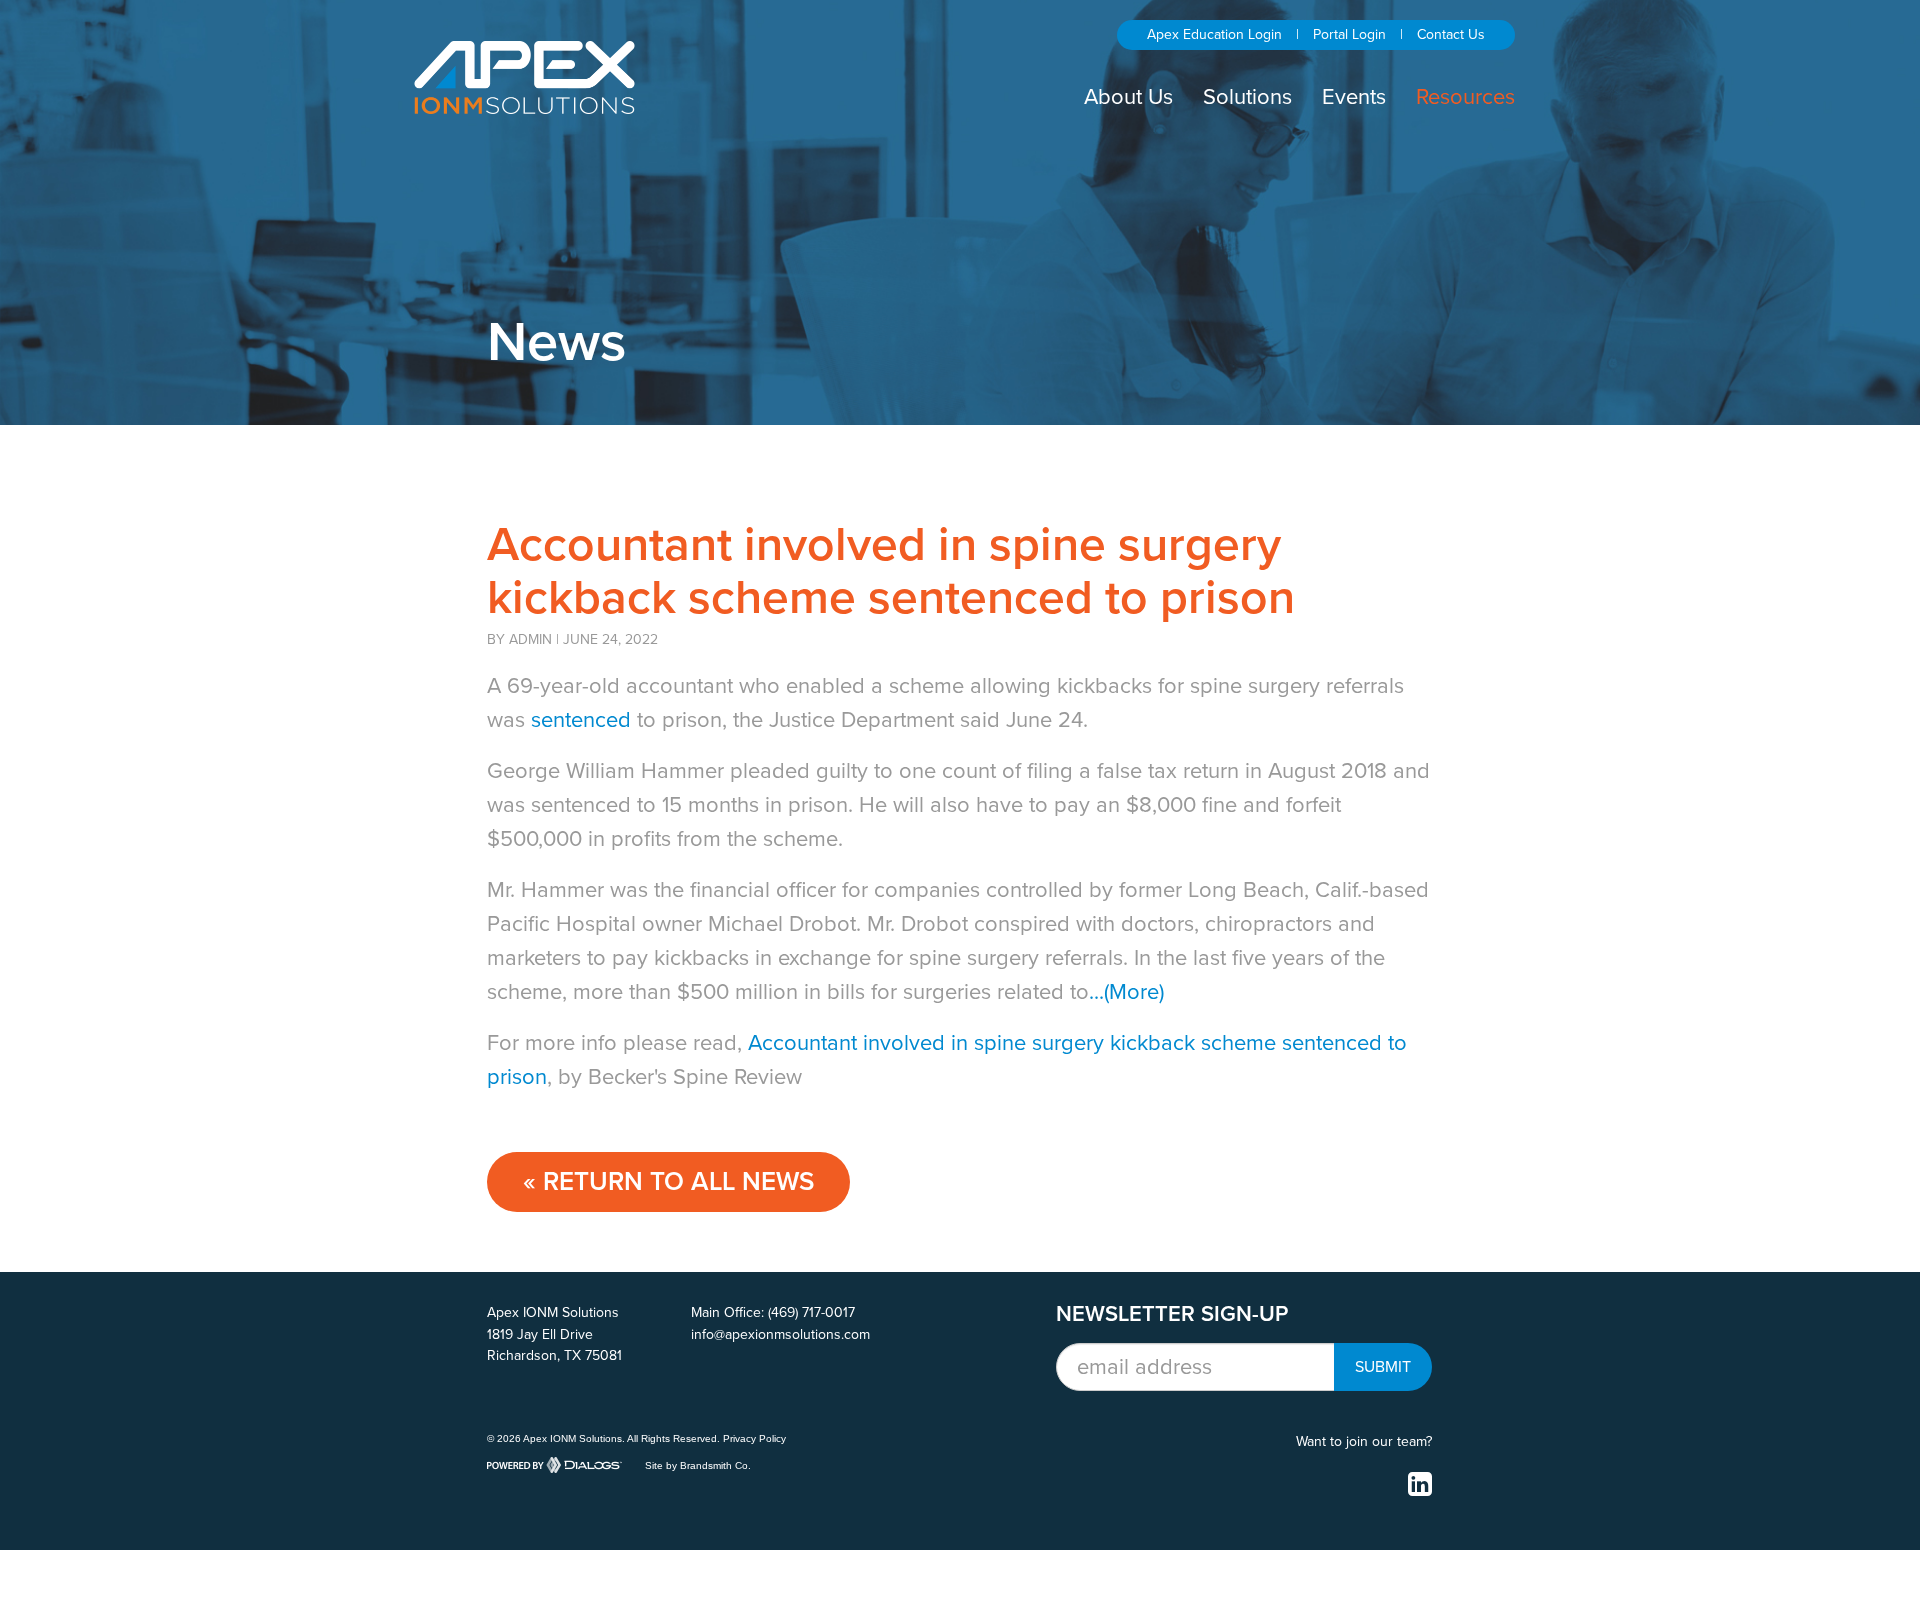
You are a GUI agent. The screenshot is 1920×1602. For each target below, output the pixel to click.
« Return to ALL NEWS (668, 1181)
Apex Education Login (1214, 34)
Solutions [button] (1247, 97)
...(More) (1126, 992)
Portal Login (1349, 34)
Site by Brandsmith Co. (698, 1464)
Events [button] (1354, 97)
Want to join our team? (1364, 1441)
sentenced (581, 720)
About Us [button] (1128, 97)
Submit (1383, 1367)
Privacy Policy (754, 1438)
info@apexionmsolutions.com (780, 1334)
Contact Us (1451, 34)
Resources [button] (1465, 97)
